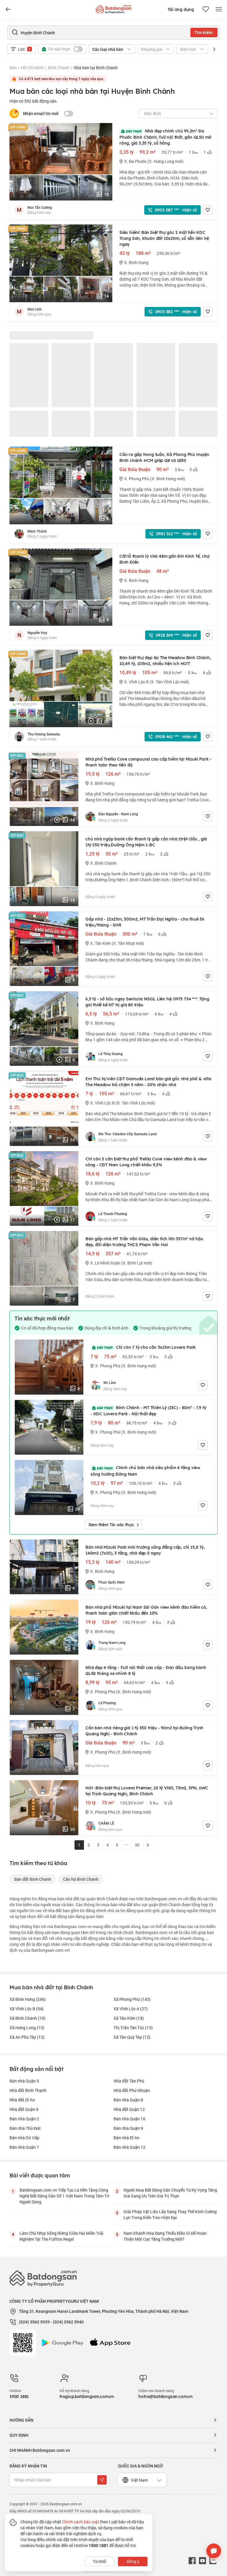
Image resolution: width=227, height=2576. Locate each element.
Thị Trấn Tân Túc (133, 2028)
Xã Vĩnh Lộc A (131, 2009)
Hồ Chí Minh (32, 68)
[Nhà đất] (113, 8)
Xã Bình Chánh (27, 2018)
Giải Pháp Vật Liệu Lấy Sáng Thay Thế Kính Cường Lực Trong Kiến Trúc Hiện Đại (170, 2214)
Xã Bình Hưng (28, 1999)
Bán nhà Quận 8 (128, 2100)
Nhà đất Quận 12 (129, 2109)
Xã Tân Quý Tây (132, 2037)
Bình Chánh (59, 68)
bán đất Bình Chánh (33, 1879)
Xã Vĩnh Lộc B (27, 2009)
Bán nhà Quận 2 (24, 2119)
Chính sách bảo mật (81, 2522)
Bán (13, 68)
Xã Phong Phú (132, 1999)
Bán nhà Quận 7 (24, 2147)
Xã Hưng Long (27, 2028)
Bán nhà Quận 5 (24, 2081)
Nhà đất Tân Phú (129, 2081)
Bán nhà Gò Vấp (24, 2138)
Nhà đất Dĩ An (22, 2100)
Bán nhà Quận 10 (129, 2119)
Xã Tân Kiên (129, 2018)
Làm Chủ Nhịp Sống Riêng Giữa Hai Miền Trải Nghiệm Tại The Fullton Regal (61, 2236)
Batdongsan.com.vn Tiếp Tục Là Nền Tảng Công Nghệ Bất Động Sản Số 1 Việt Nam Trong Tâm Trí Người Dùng (64, 2196)
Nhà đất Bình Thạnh (28, 2090)
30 (137, 1845)
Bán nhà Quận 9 (128, 2128)
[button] (214, 49)
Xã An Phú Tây (27, 2037)
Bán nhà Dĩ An (127, 2138)
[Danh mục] (8, 9)
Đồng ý (133, 2561)
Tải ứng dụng (181, 9)
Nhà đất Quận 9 (24, 2109)
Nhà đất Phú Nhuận (132, 2090)
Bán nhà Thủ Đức (25, 2128)
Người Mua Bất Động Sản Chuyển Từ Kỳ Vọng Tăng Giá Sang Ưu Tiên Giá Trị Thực (170, 2193)
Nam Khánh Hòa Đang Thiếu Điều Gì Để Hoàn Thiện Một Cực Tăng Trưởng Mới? (165, 2236)
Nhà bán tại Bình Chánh (96, 68)
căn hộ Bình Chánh (81, 1879)
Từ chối (100, 2561)
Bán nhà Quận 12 (129, 2147)
